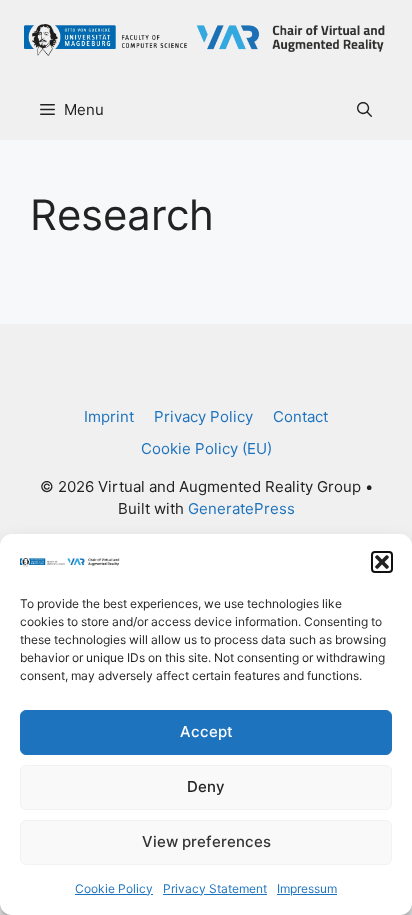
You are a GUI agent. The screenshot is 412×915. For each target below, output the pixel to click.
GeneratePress (241, 508)
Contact (300, 416)
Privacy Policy (203, 416)
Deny (206, 786)
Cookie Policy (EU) (206, 448)
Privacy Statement (215, 888)
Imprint (109, 416)
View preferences (206, 841)
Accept (206, 731)
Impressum (307, 888)
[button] (382, 562)
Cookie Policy (114, 888)
